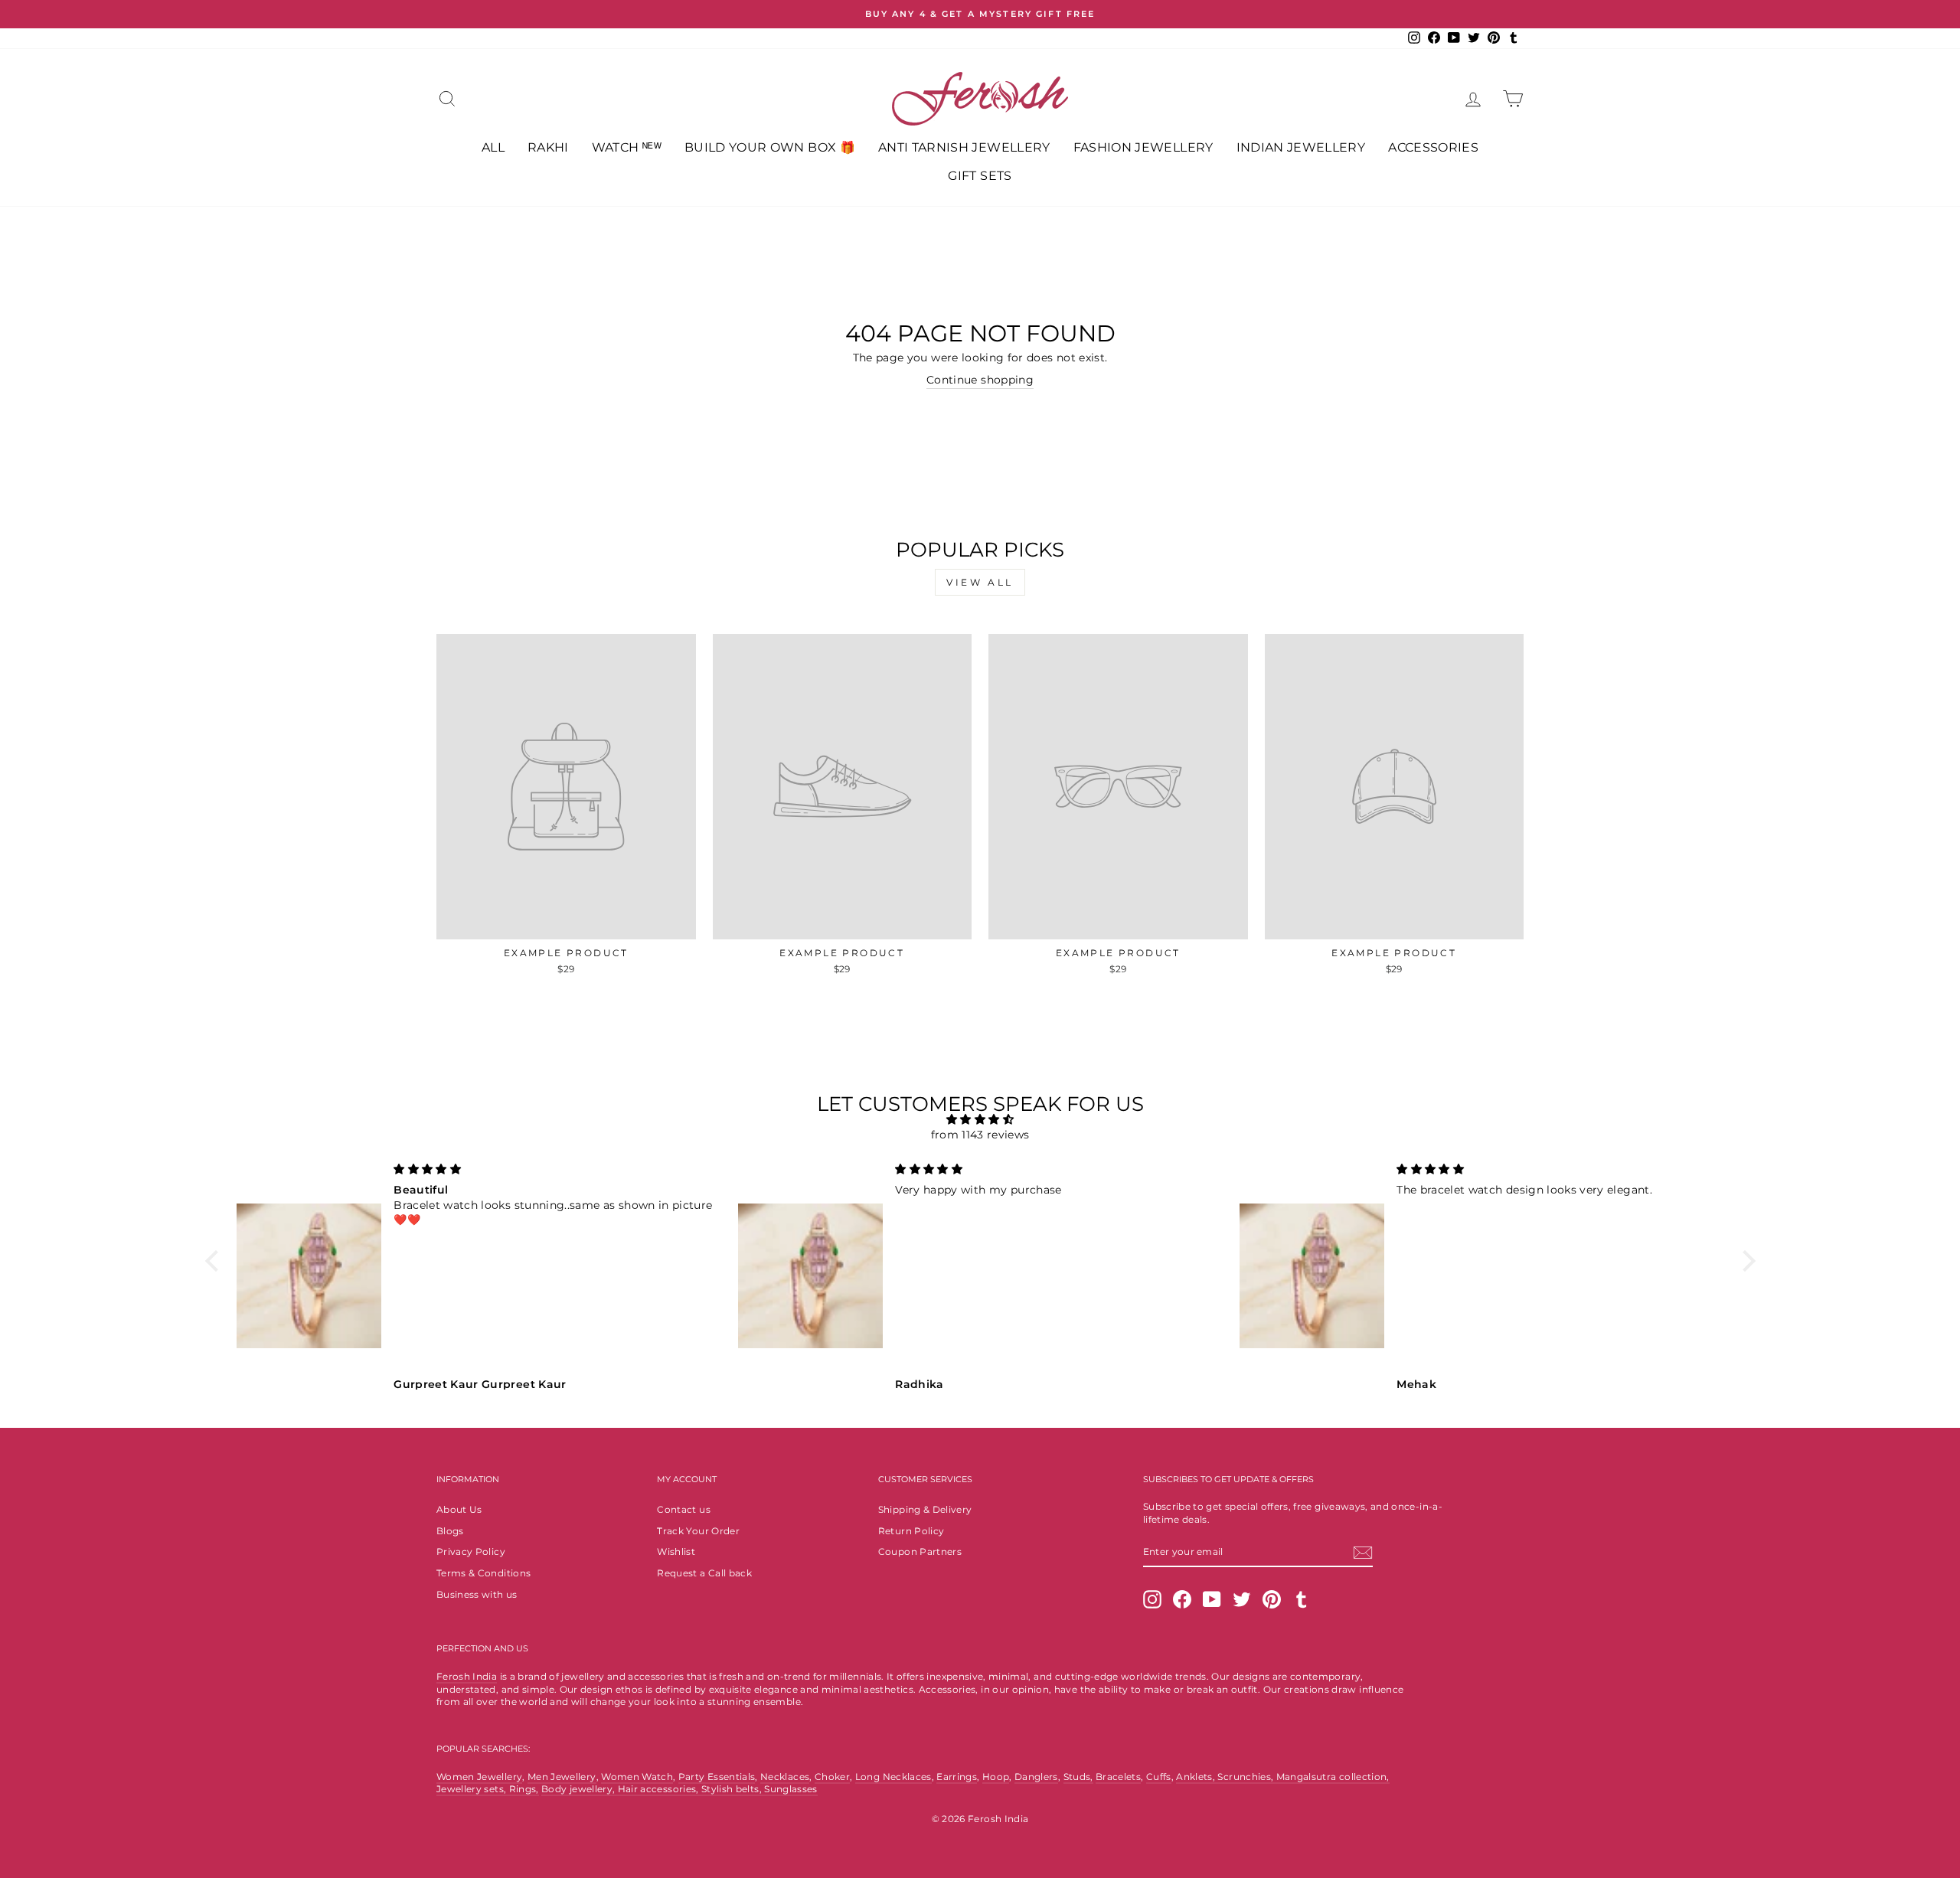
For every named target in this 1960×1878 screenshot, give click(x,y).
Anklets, (1197, 1777)
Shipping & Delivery (925, 1509)
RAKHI (548, 147)
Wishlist (676, 1551)
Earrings (957, 1777)
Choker (832, 1777)
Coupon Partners (920, 1551)
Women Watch (637, 1777)
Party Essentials (717, 1777)
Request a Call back (704, 1573)
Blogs (450, 1531)
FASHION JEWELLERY (1143, 147)
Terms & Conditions (483, 1573)
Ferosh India (467, 1676)
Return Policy (911, 1531)
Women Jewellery (479, 1777)
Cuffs (1159, 1777)
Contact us (684, 1509)
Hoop (996, 1777)
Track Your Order (698, 1531)
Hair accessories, (660, 1789)
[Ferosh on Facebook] (1182, 1599)
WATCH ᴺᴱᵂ (627, 147)
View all (980, 582)
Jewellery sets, (473, 1789)
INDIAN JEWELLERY (1301, 147)
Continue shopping (980, 380)
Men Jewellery (562, 1777)
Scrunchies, (1246, 1777)
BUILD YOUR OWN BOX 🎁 (770, 147)
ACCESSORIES (1433, 147)
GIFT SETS (980, 176)
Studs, (1078, 1777)
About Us (459, 1509)
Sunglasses (791, 1789)
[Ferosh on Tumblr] (1302, 1599)
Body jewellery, (580, 1789)
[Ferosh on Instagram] (1152, 1599)
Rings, (524, 1789)
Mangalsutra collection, (1333, 1777)
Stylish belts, (733, 1789)
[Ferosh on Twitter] (1242, 1599)
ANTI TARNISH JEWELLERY (964, 147)
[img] (980, 1120)
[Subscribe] (1363, 1553)
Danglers (1036, 1777)
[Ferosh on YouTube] (1212, 1599)
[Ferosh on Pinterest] (1272, 1599)
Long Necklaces (893, 1777)
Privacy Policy (471, 1551)
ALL (493, 147)
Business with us (477, 1594)
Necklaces (785, 1777)
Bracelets (1118, 1777)
